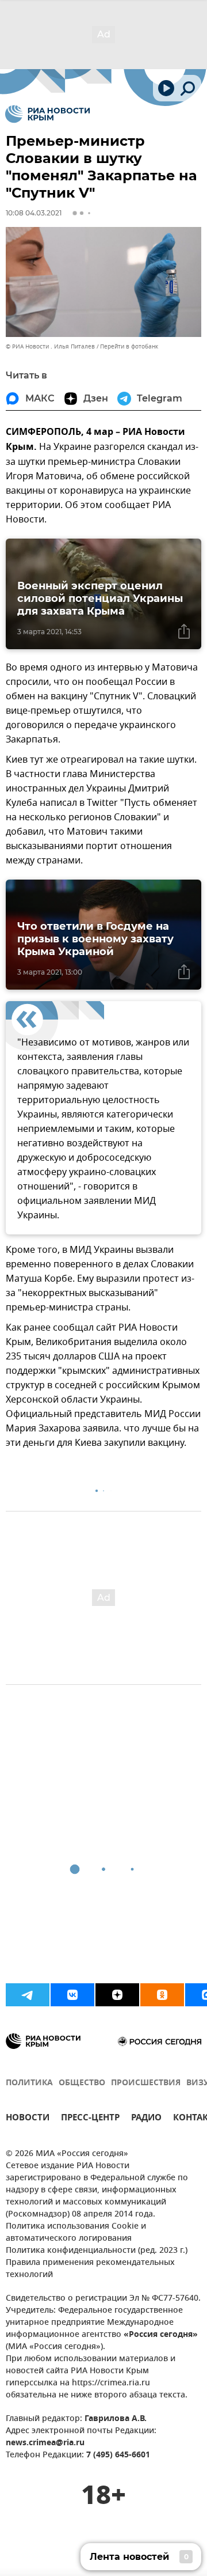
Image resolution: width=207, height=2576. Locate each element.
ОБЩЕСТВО (82, 2083)
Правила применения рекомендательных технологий (90, 2269)
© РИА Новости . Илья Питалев (50, 346)
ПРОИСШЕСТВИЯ (146, 2083)
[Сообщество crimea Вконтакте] (72, 1995)
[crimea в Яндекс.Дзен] (117, 1995)
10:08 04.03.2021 (34, 213)
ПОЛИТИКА (29, 2083)
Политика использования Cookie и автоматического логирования (76, 2233)
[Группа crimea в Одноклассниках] (162, 1995)
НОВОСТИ (28, 2119)
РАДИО (146, 2119)
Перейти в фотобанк (129, 346)
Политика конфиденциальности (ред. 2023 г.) (97, 2251)
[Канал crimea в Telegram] (28, 1995)
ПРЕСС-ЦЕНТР (90, 2119)
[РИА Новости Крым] (47, 114)
